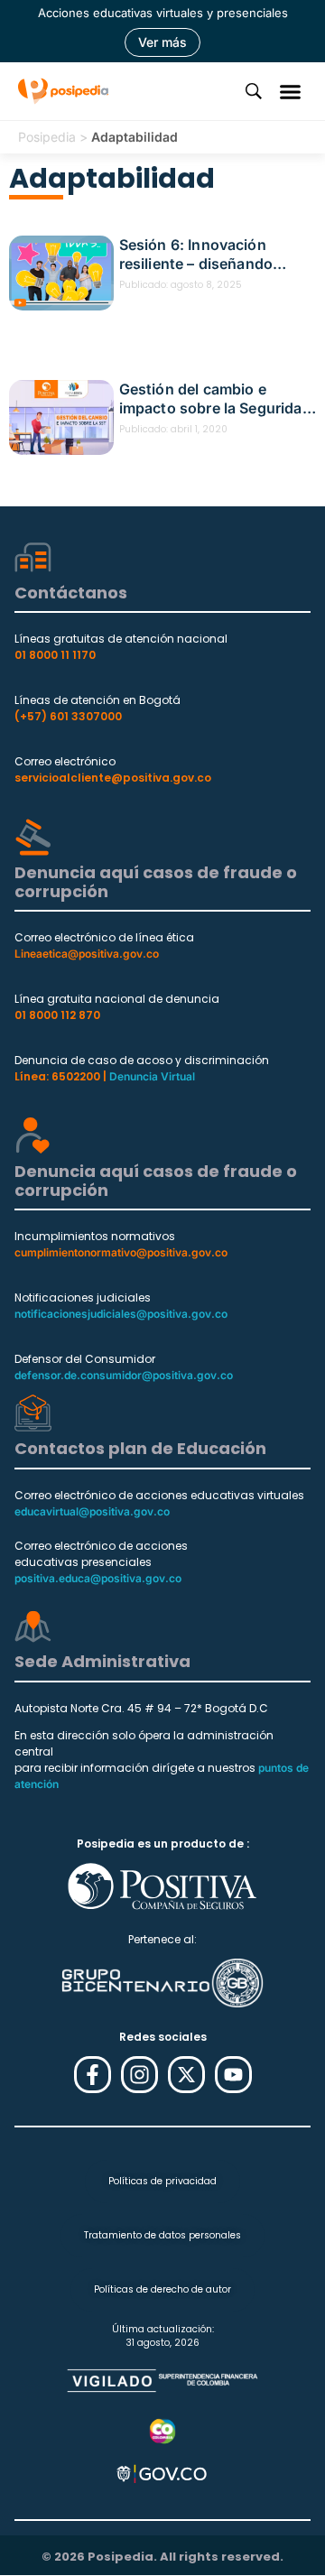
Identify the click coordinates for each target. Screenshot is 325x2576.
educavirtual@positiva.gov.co (92, 1511)
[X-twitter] (186, 2075)
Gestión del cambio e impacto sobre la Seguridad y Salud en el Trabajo (215, 399)
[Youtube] (233, 2075)
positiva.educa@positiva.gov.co (98, 1578)
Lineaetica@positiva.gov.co (87, 954)
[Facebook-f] (93, 2075)
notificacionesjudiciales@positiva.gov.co (121, 1314)
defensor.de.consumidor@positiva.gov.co (124, 1375)
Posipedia (47, 137)
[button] (291, 91)
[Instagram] (139, 2075)
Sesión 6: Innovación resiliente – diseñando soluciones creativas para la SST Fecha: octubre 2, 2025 (217, 255)
